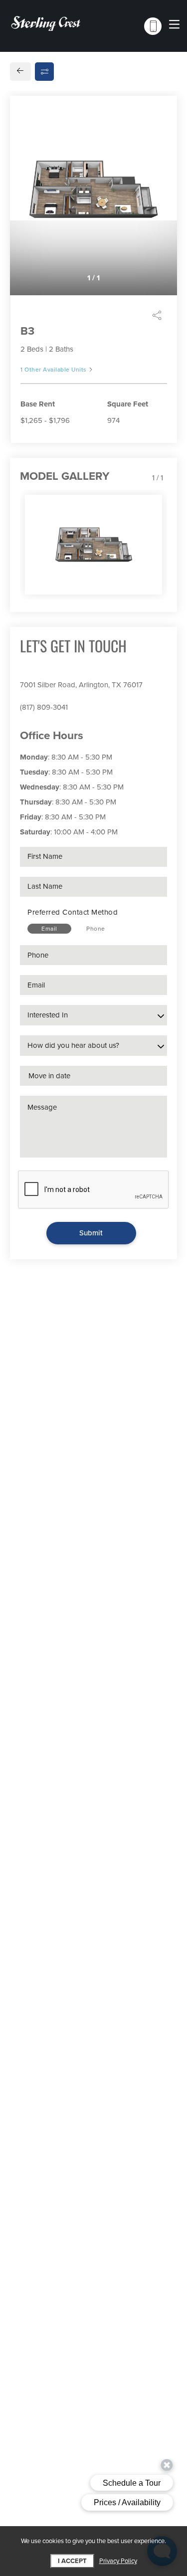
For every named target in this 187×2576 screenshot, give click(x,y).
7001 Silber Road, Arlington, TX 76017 (81, 685)
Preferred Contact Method (73, 912)
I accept (72, 2561)
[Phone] (153, 26)
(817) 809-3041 (44, 707)
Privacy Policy (118, 2561)
